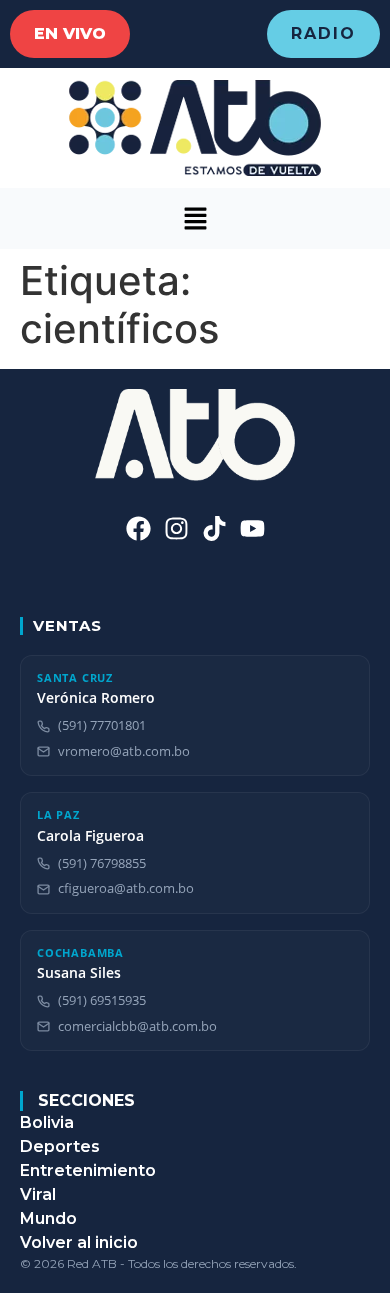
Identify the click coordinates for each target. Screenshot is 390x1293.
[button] (195, 218)
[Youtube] (252, 528)
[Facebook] (138, 528)
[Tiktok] (214, 528)
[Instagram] (176, 528)
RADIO (323, 33)
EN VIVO (70, 33)
